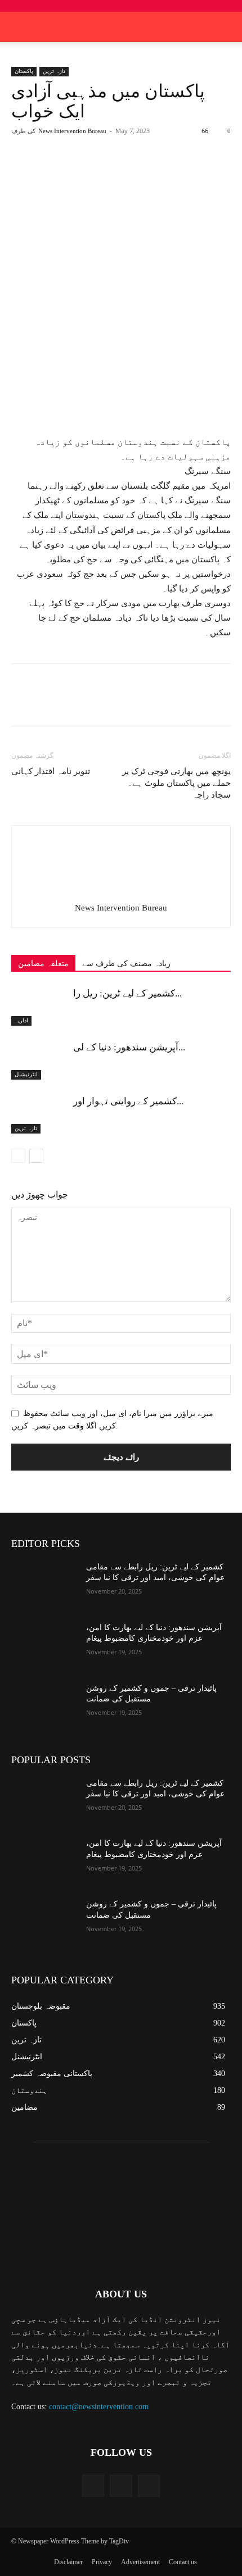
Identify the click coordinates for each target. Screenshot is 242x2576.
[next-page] (36, 1156)
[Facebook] (58, 172)
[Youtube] (149, 2486)
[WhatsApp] (136, 172)
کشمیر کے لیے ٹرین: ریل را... (127, 993)
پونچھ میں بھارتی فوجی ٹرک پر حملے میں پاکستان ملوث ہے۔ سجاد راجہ (176, 783)
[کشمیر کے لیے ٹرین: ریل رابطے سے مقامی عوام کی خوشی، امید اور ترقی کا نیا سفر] (39, 1006)
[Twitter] (84, 172)
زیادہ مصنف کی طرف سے (126, 964)
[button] (226, 27)
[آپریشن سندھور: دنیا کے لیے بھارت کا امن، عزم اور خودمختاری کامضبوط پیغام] (39, 1060)
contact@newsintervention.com (99, 2407)
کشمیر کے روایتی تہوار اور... (128, 1101)
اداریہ (21, 1020)
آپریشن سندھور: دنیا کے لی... (129, 1047)
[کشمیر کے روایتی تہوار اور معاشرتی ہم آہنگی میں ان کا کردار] (39, 1114)
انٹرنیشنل (26, 1074)
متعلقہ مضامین (43, 964)
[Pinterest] (110, 172)
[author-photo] (121, 892)
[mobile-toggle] (19, 27)
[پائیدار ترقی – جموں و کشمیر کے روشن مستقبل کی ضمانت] (44, 1706)
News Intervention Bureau (72, 131)
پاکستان (24, 71)
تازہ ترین (54, 71)
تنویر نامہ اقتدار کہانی (51, 771)
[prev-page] (18, 1156)
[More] (162, 172)
